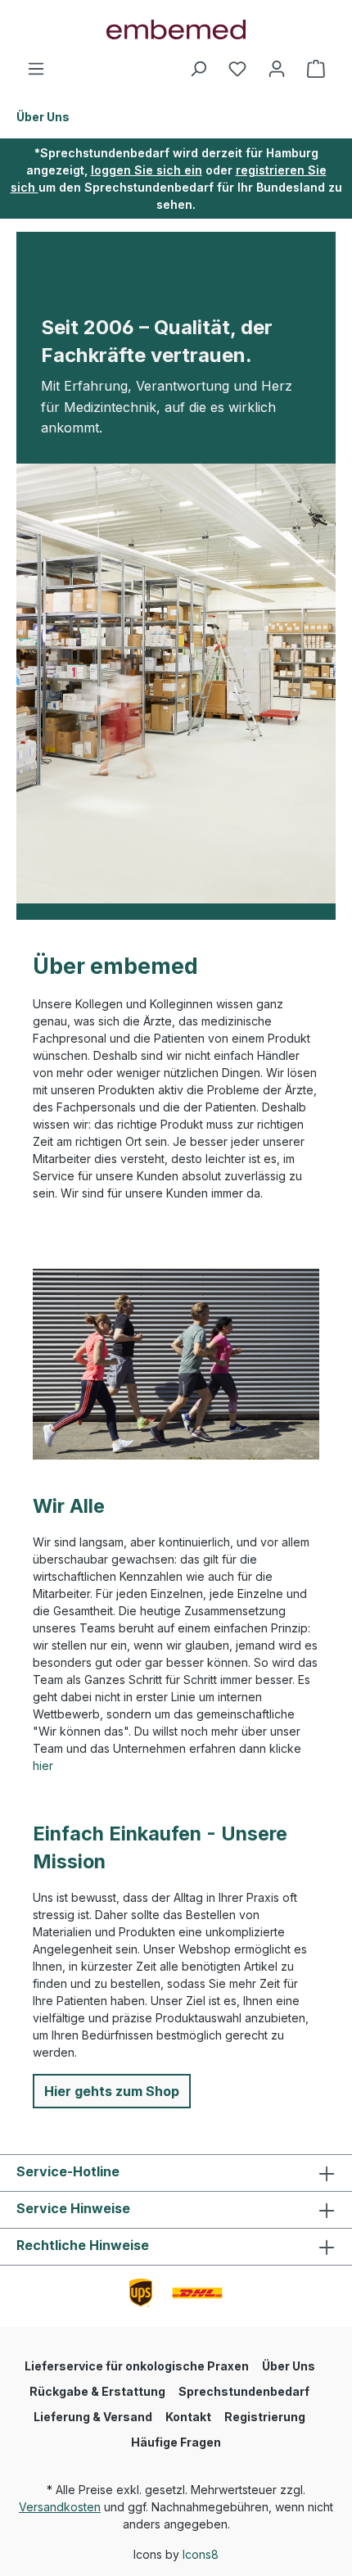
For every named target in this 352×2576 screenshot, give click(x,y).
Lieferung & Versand (93, 2417)
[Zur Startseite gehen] (176, 29)
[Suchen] (198, 69)
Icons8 (201, 2554)
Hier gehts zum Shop (112, 2091)
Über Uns (289, 2366)
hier (43, 1766)
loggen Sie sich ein (147, 170)
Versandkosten (60, 2507)
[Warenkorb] (316, 69)
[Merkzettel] (237, 69)
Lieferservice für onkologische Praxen (137, 2366)
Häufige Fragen (176, 2442)
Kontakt (188, 2417)
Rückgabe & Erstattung (97, 2391)
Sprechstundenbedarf (244, 2391)
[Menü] (36, 69)
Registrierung (265, 2417)
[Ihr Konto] (277, 69)
